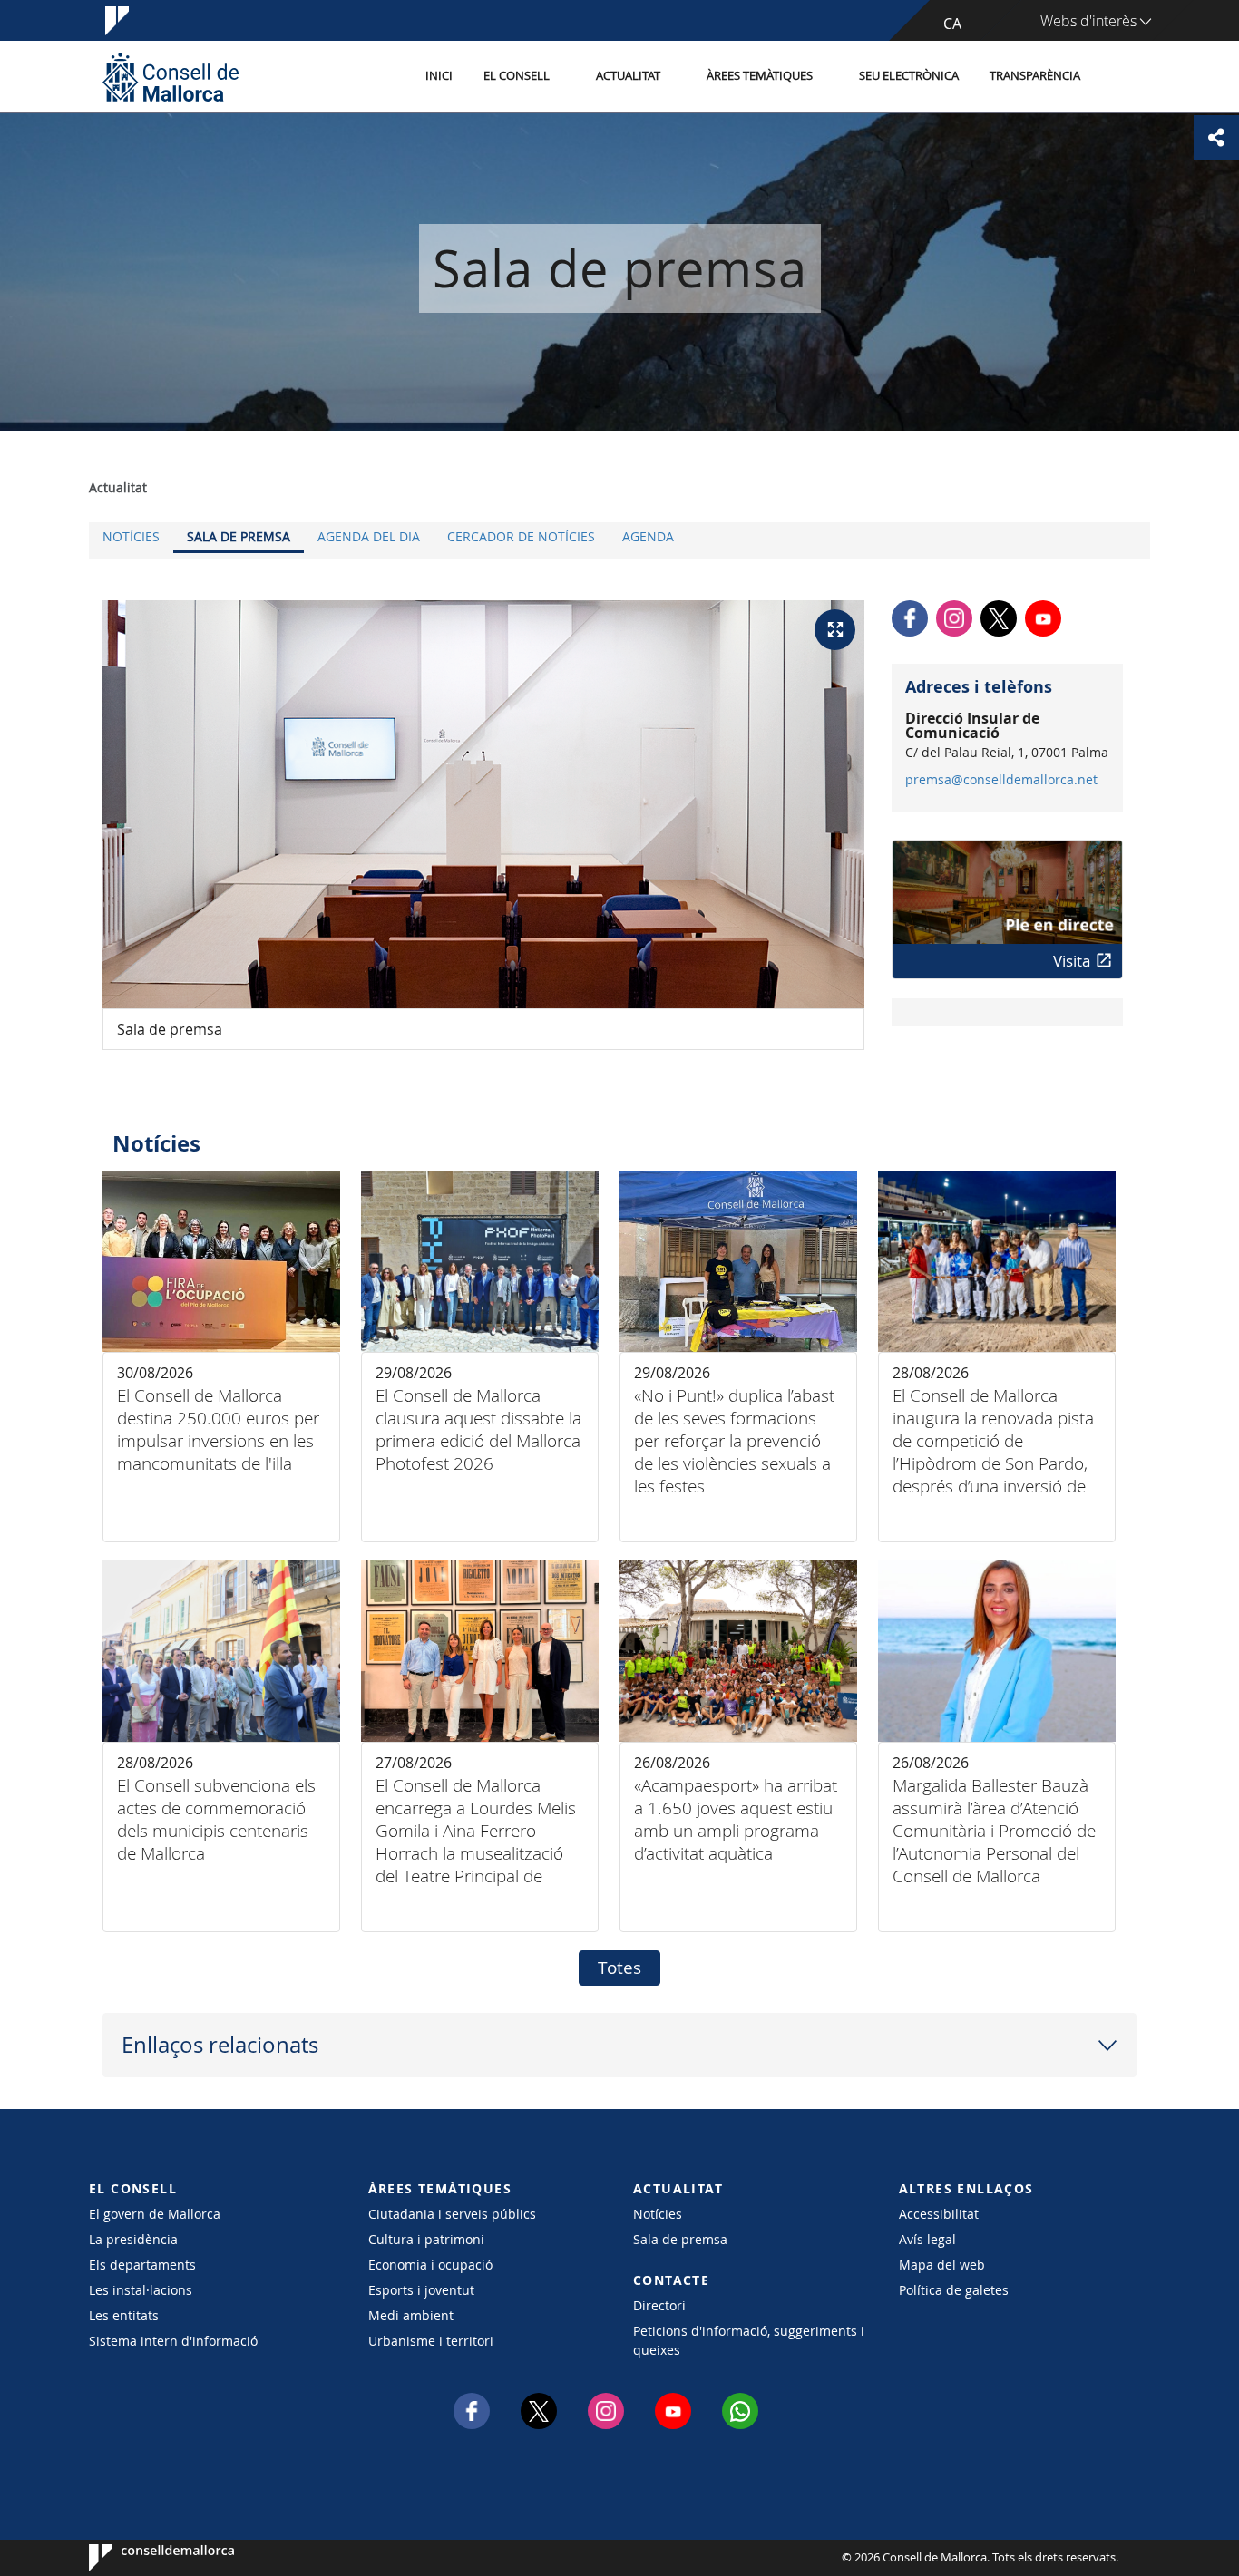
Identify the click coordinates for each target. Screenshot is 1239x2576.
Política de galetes (954, 2290)
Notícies (131, 536)
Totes (619, 1968)
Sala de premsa (239, 536)
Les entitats (124, 2315)
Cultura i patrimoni (426, 2239)
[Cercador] (1115, 77)
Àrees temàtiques (760, 76)
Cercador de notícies (521, 536)
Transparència (1035, 76)
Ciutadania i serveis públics (452, 2214)
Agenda (648, 536)
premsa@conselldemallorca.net (1001, 780)
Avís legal (927, 2239)
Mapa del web (942, 2265)
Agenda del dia (369, 536)
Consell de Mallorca (144, 2558)
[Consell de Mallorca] (171, 77)
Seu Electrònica (909, 76)
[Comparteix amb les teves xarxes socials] (1216, 138)
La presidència (133, 2239)
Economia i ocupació (430, 2265)
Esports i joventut (421, 2290)
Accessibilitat (939, 2214)
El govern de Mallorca (155, 2214)
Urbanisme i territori (431, 2341)
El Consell (517, 76)
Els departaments (142, 2265)
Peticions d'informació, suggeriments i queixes (749, 2340)
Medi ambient (411, 2315)
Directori (659, 2305)
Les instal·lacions (141, 2290)
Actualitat (628, 76)
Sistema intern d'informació (173, 2341)
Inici (439, 76)
